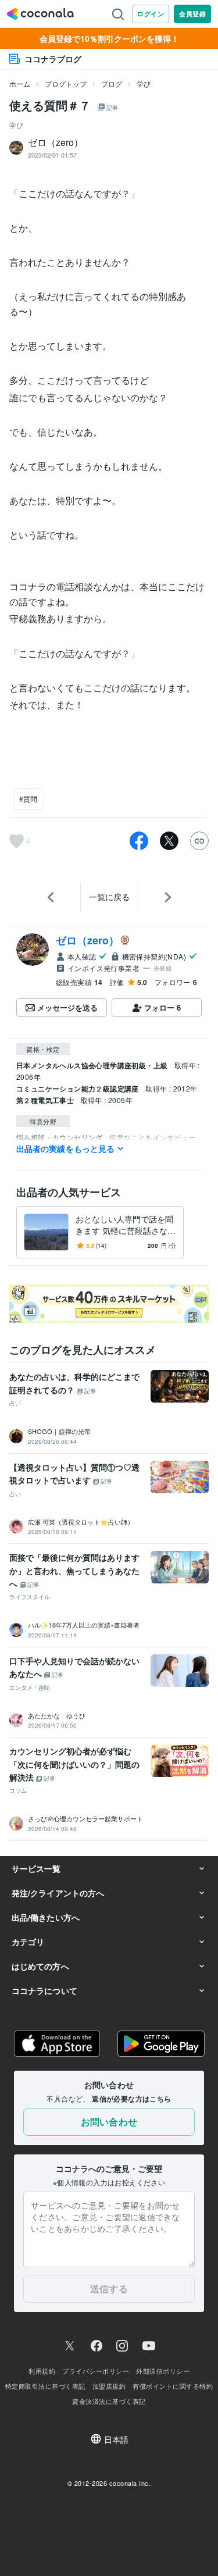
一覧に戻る (109, 897)
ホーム (20, 83)
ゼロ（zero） (87, 940)
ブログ (112, 83)
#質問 (28, 799)
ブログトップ (66, 83)
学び (144, 83)
